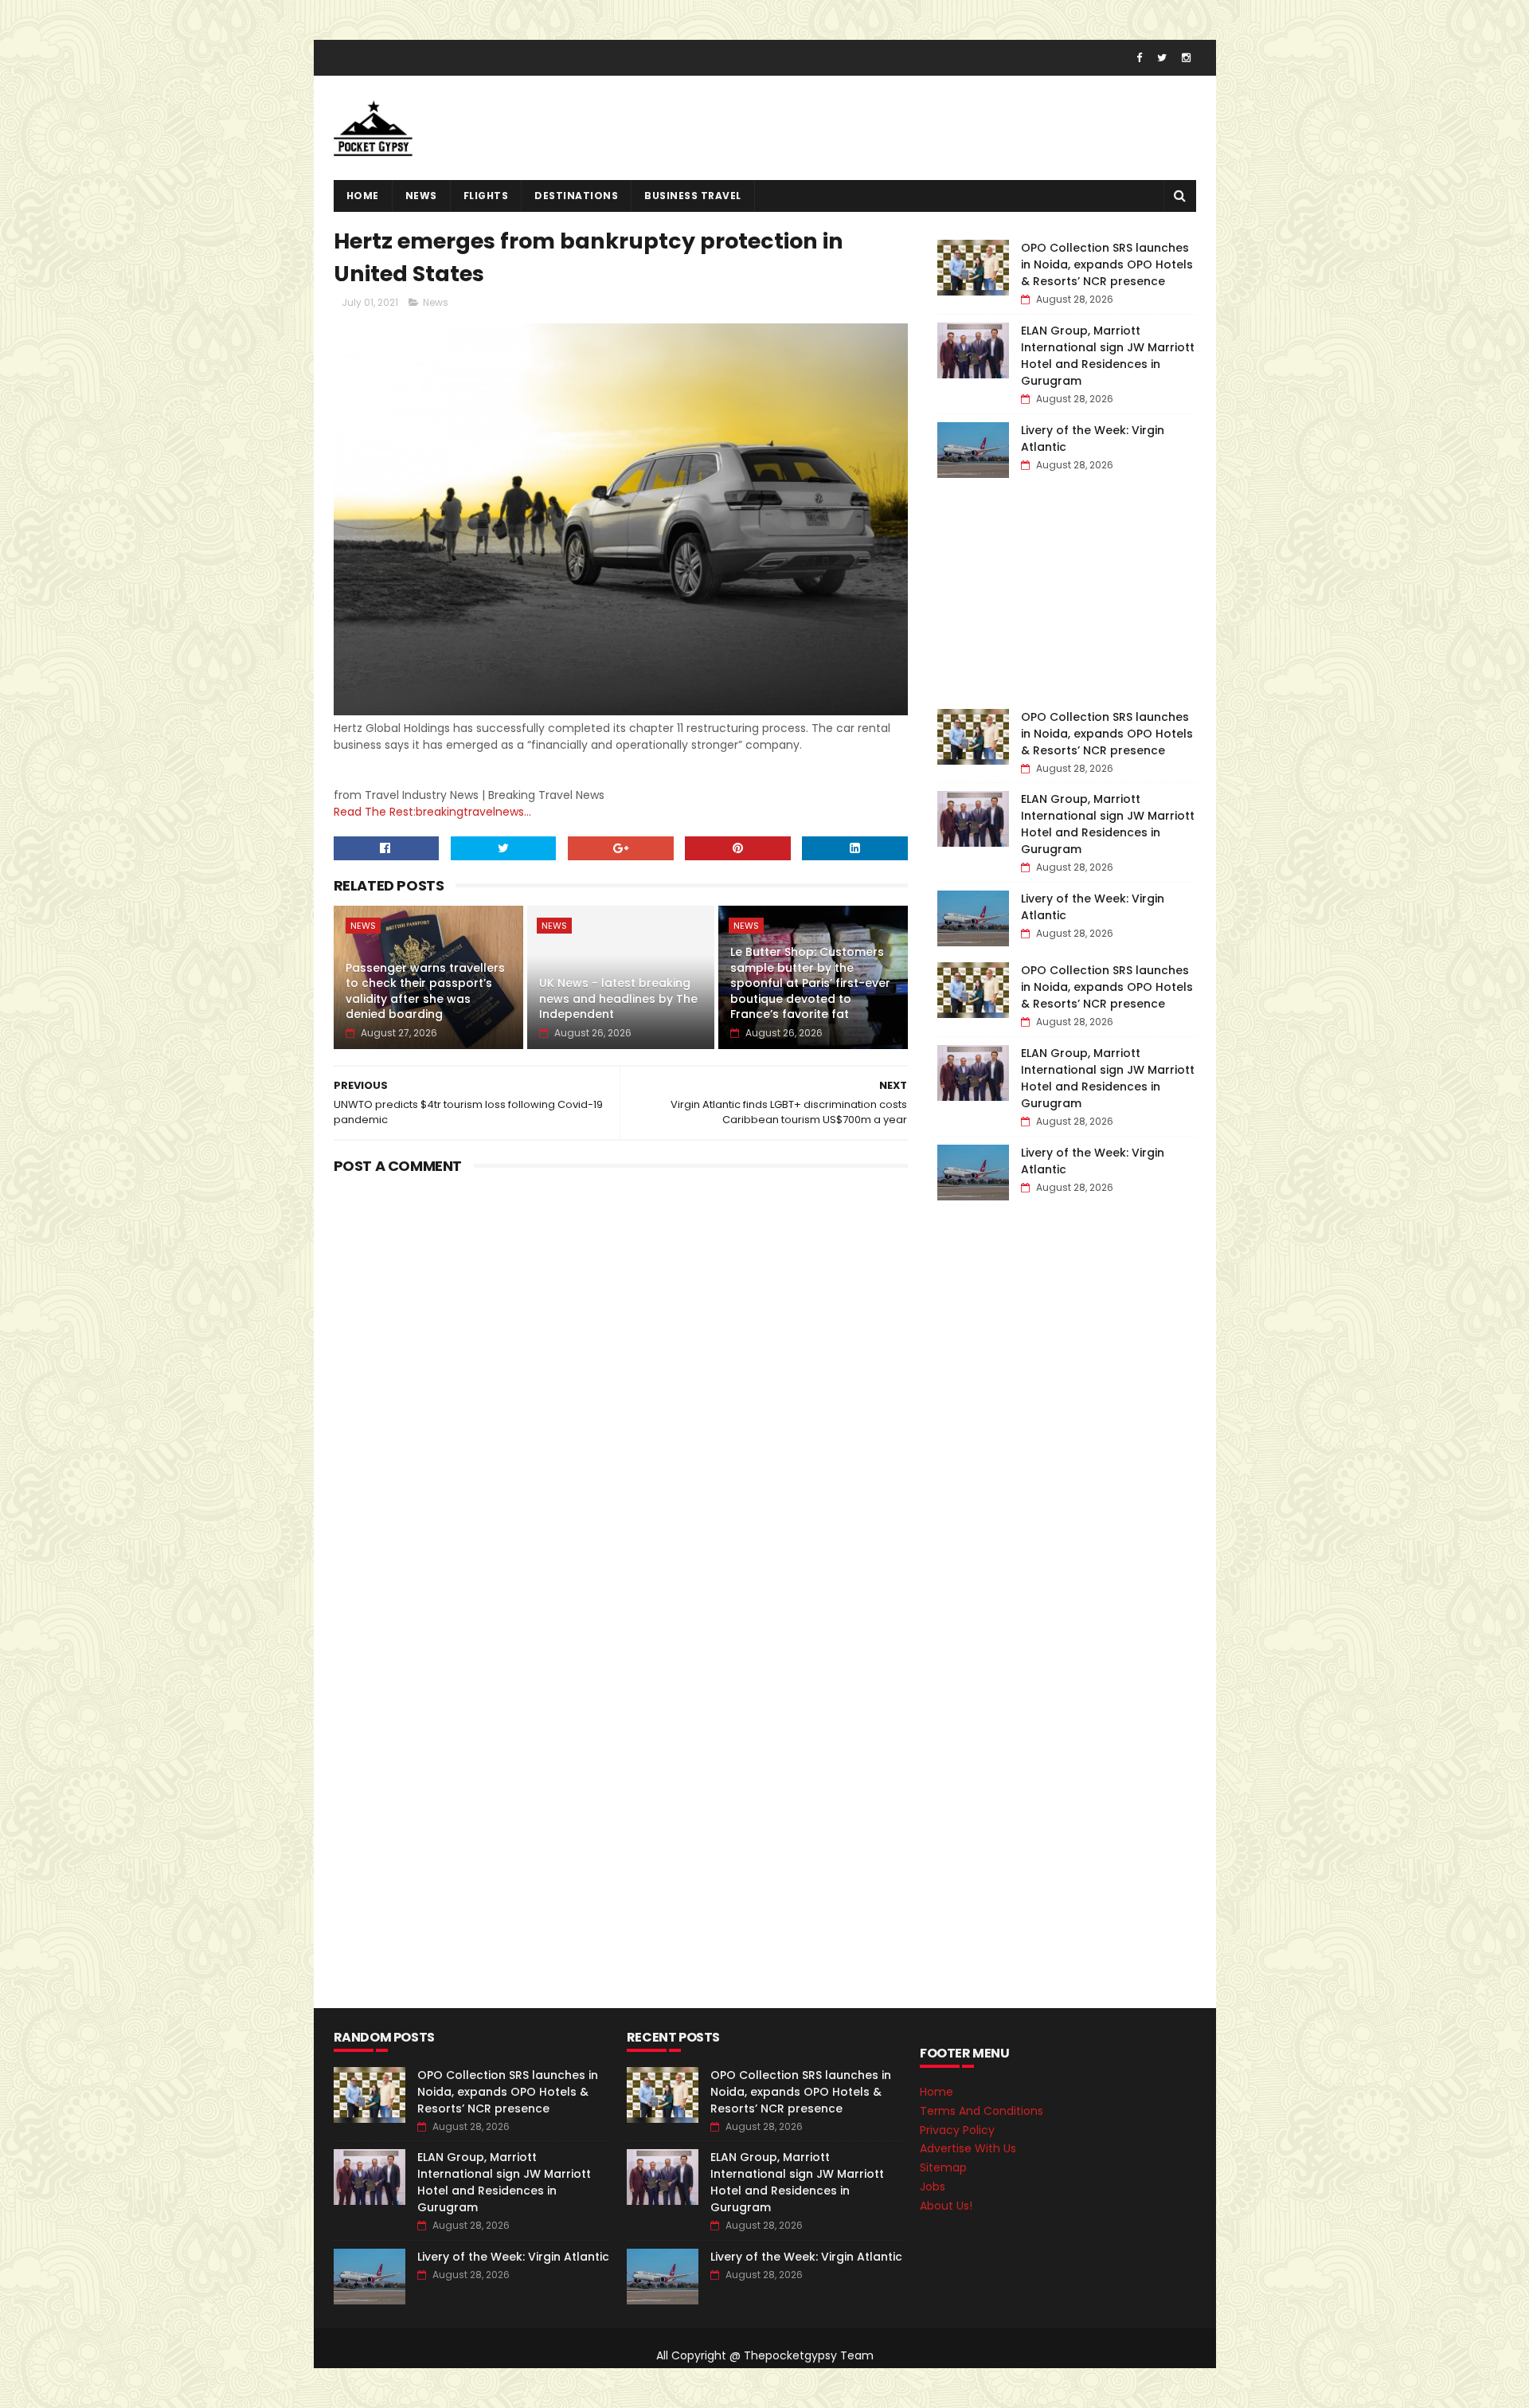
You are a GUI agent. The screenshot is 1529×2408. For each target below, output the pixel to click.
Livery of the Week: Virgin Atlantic (513, 2257)
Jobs (933, 2187)
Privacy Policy (957, 2130)
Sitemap (943, 2167)
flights (486, 196)
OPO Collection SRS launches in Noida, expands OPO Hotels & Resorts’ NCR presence (1107, 264)
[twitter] (1162, 58)
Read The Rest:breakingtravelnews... (432, 812)
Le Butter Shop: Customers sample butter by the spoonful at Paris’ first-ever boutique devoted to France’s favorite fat (810, 983)
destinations (576, 196)
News (421, 196)
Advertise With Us (968, 2148)
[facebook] (1139, 58)
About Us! (946, 2206)
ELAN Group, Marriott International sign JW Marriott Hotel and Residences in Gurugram (1108, 356)
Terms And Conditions (982, 2111)
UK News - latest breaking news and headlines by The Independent (618, 998)
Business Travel (693, 196)
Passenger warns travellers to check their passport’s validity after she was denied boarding (425, 991)
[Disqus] (621, 1380)
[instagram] (1186, 58)
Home (363, 196)
